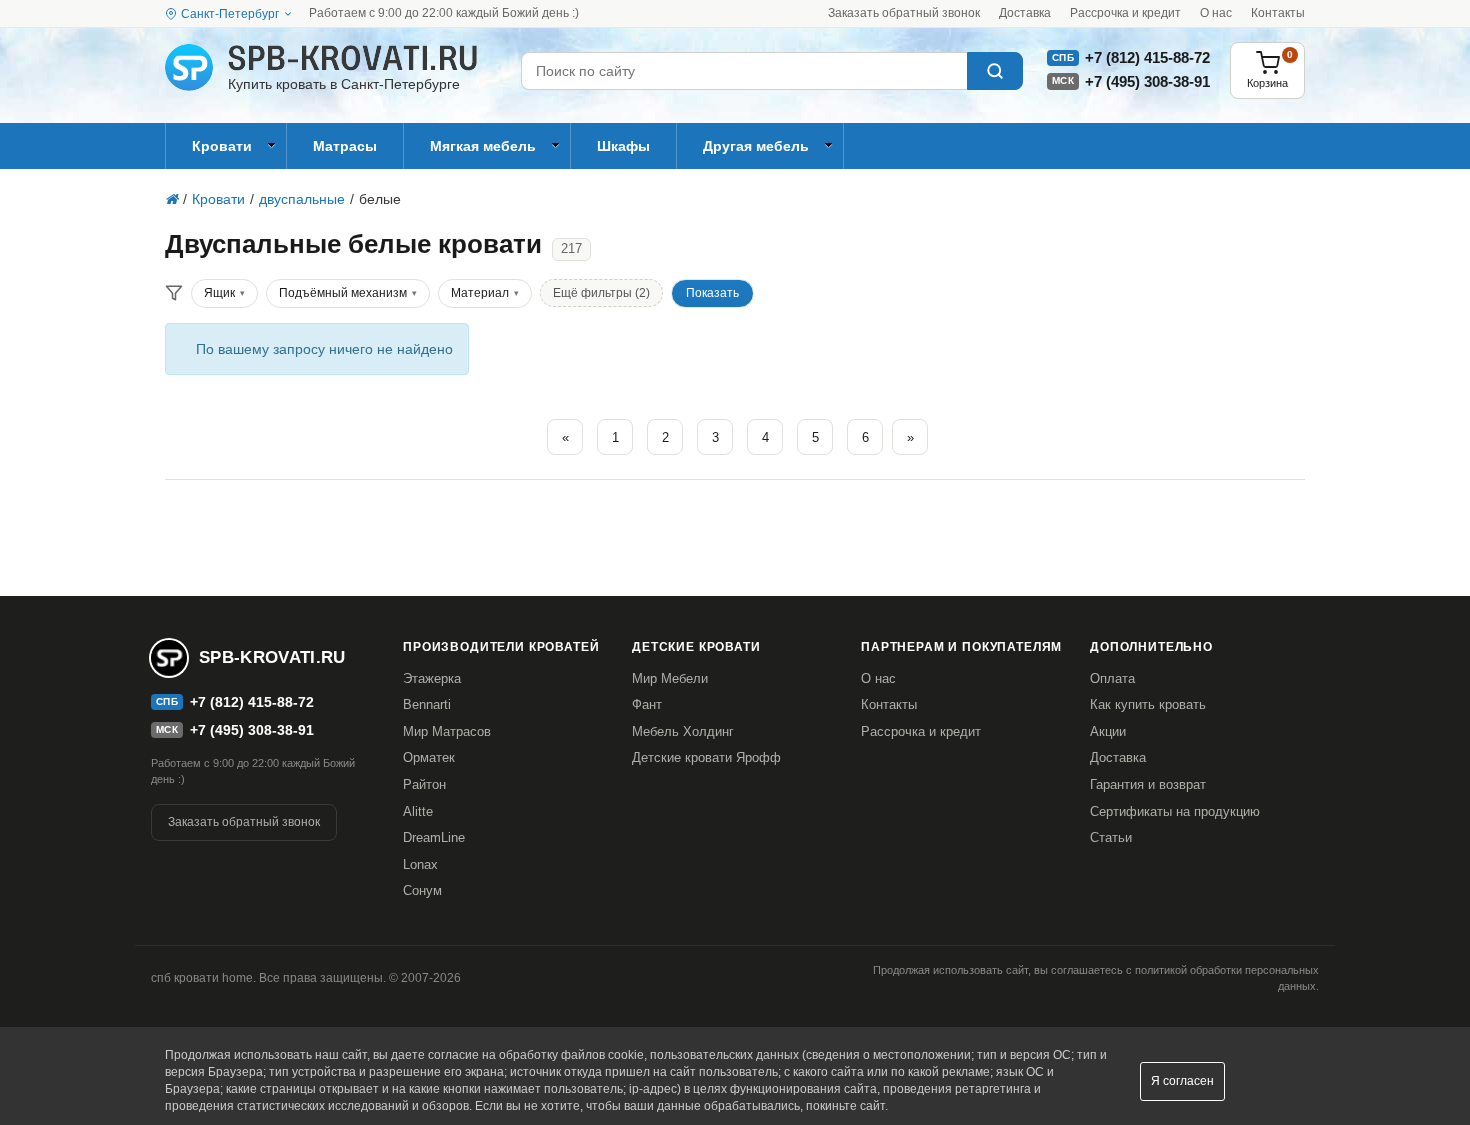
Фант (647, 704)
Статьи (1111, 837)
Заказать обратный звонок (904, 13)
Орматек (429, 757)
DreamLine (434, 837)
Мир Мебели (670, 678)
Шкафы (623, 146)
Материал (480, 293)
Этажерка (432, 678)
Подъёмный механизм (343, 293)
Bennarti (427, 704)
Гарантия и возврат (1148, 784)
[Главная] (171, 199)
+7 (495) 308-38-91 (1147, 81)
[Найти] (995, 71)
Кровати (222, 146)
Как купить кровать (1148, 704)
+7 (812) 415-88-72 (1147, 57)
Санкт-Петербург (230, 14)
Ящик (219, 293)
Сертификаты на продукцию (1175, 811)
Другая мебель (756, 146)
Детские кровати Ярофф (706, 757)
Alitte (418, 811)
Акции (1108, 731)
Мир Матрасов (447, 731)
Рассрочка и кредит (1125, 13)
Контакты (1278, 13)
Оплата (1112, 678)
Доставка (1025, 13)
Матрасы (345, 146)
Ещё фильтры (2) (601, 293)
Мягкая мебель (483, 146)
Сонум (422, 890)
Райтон (424, 784)
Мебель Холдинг (683, 731)
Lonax (420, 864)
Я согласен (1182, 1081)
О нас (1216, 13)
